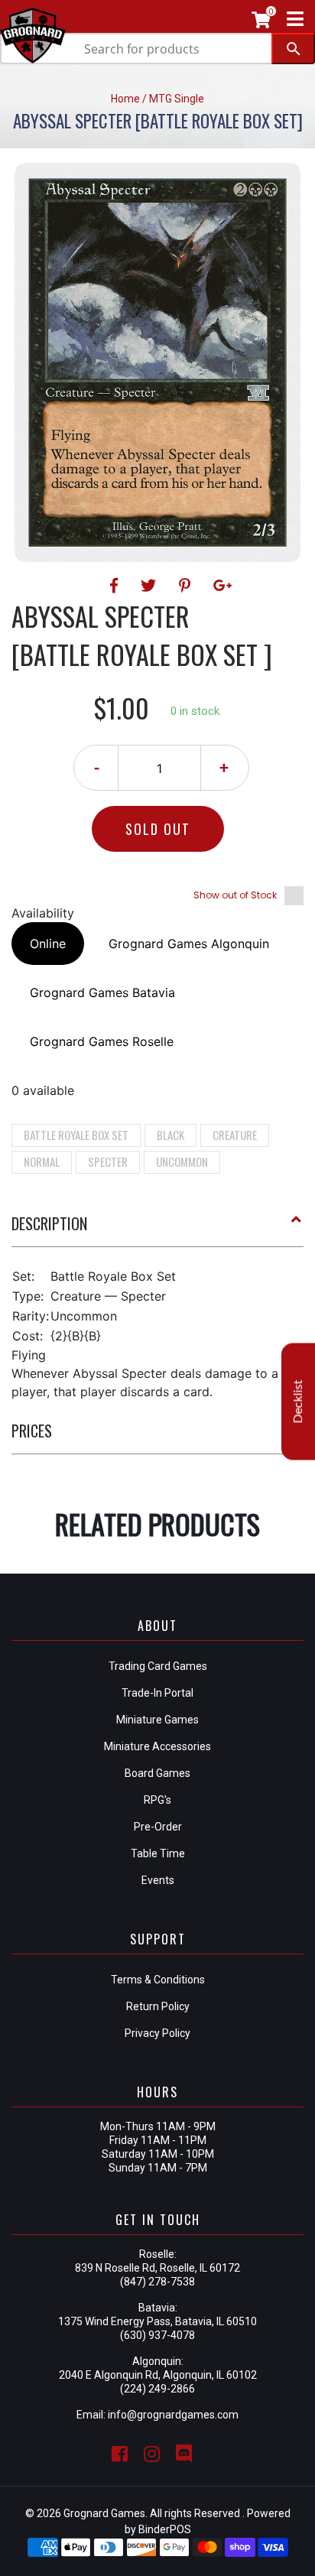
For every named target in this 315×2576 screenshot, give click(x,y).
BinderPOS (165, 2529)
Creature (235, 1135)
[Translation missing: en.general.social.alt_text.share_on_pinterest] (187, 586)
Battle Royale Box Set (76, 1135)
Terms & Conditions (158, 1980)
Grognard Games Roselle (102, 1041)
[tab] (157, 1230)
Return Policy (158, 2006)
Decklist (298, 1401)
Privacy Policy (157, 2033)
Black (170, 1135)
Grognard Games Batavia (102, 992)
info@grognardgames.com (173, 2415)
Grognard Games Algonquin (189, 944)
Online (48, 944)
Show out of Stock (235, 895)
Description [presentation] (49, 1223)
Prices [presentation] (32, 1431)
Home (125, 99)
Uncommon (182, 1161)
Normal (42, 1161)
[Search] (293, 49)
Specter (108, 1161)
